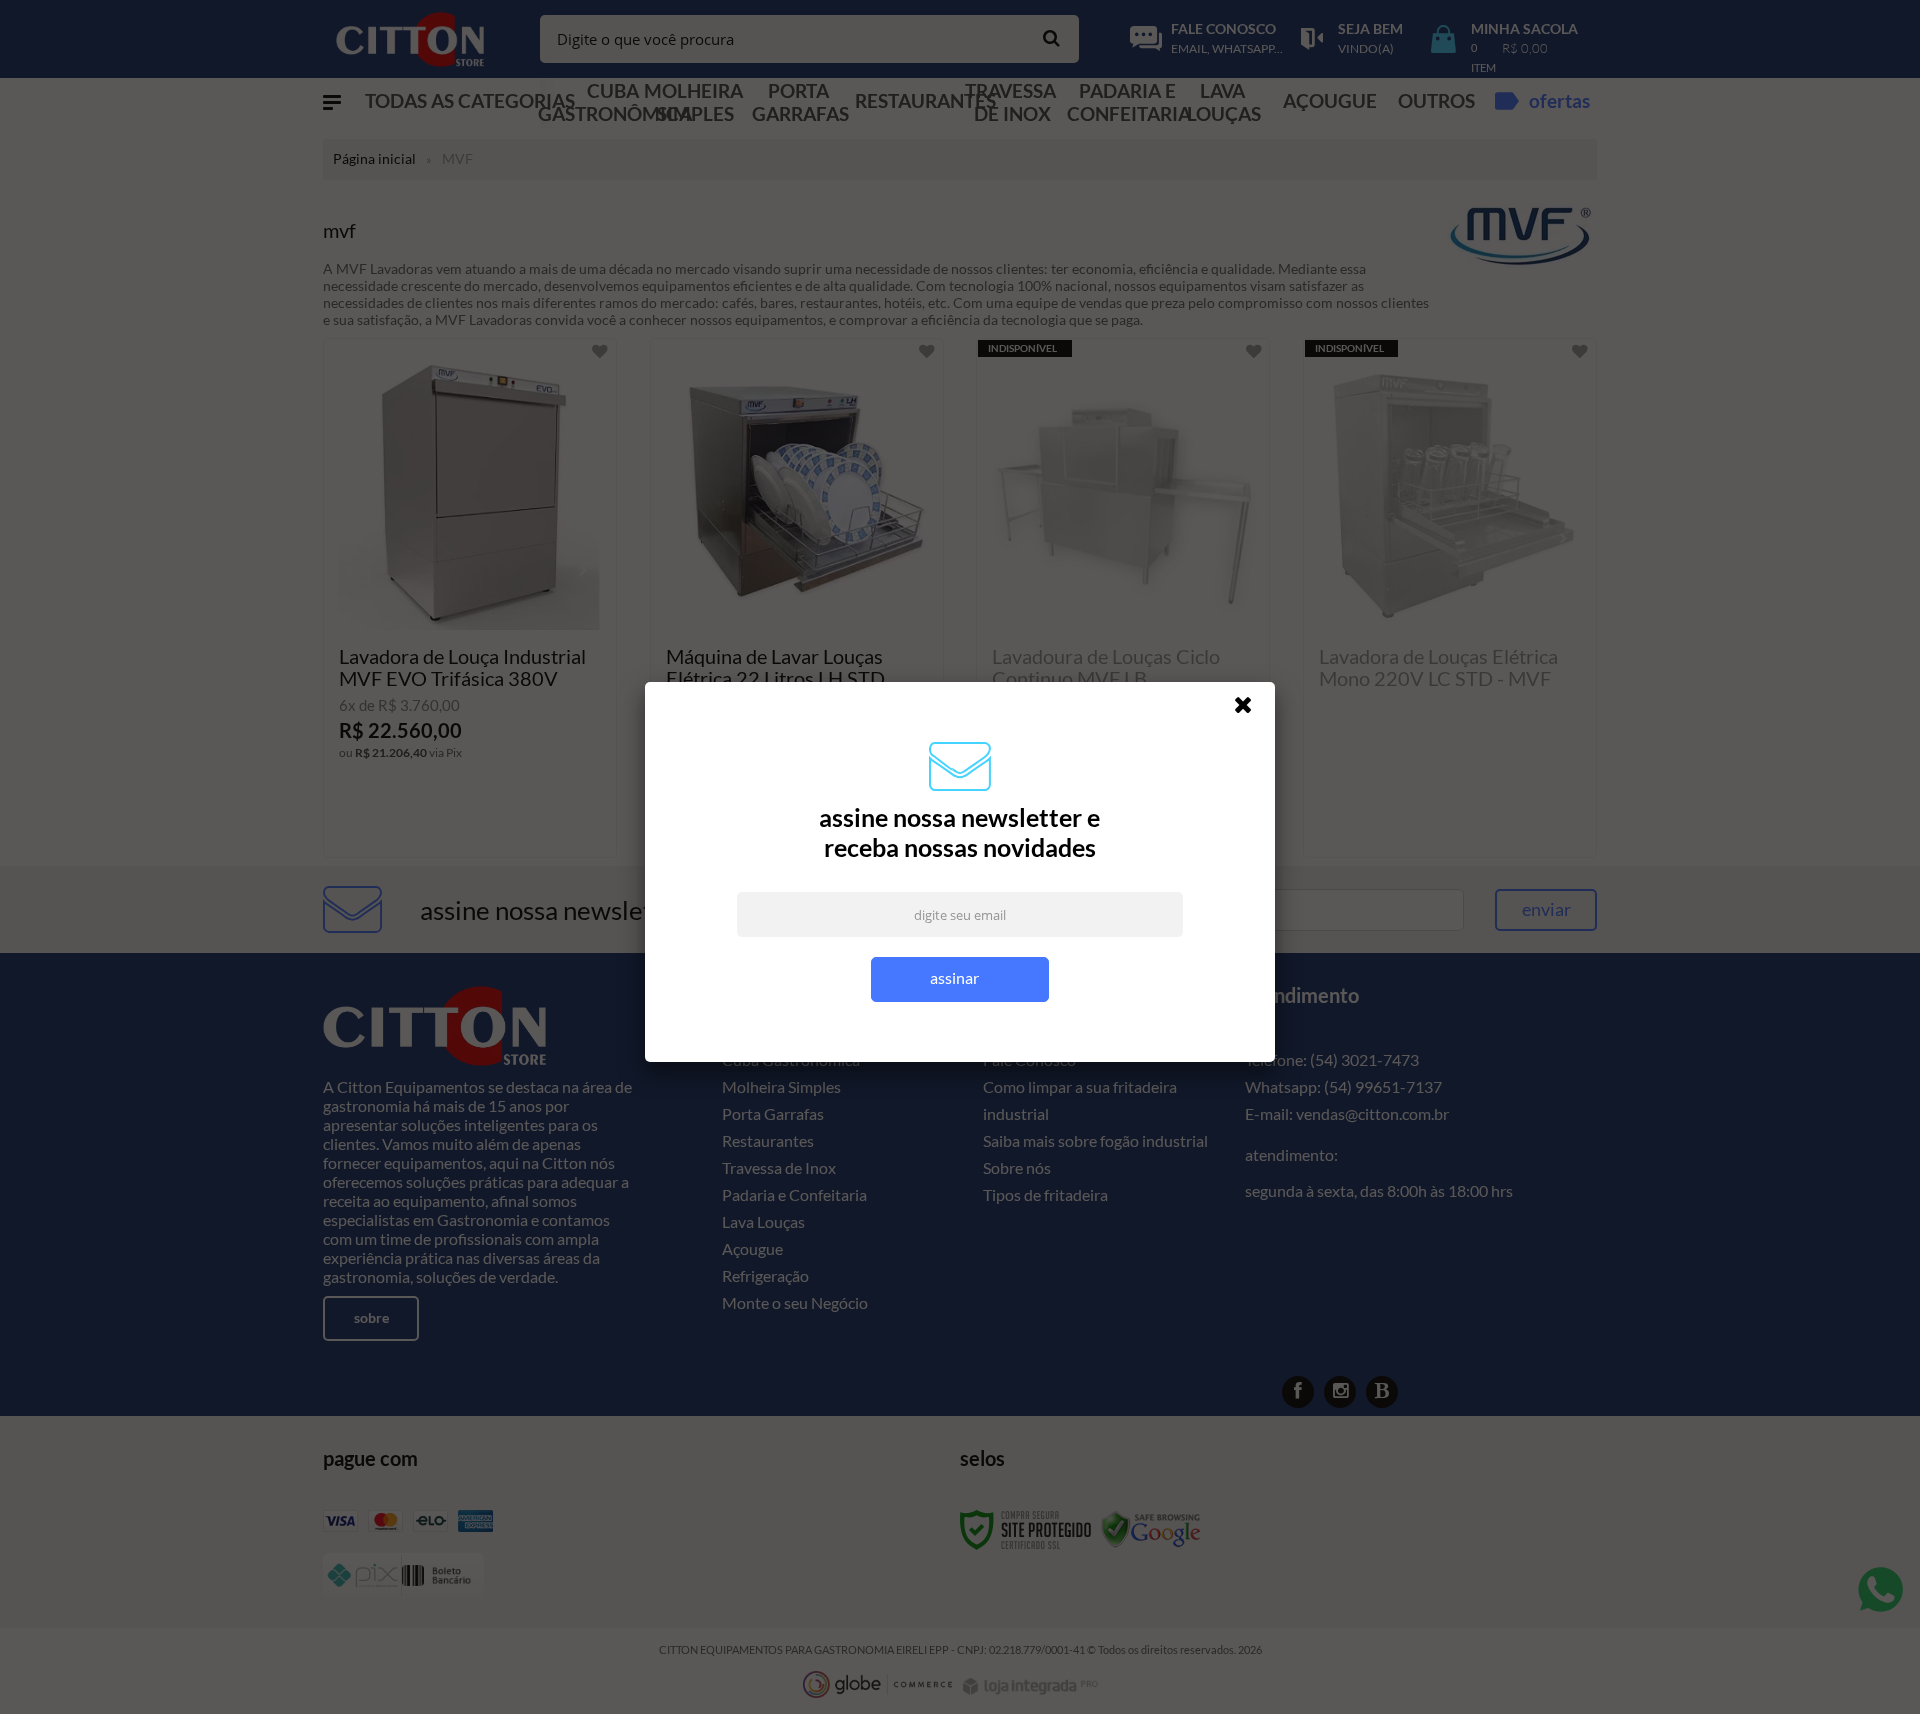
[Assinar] (960, 979)
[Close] (1252, 710)
